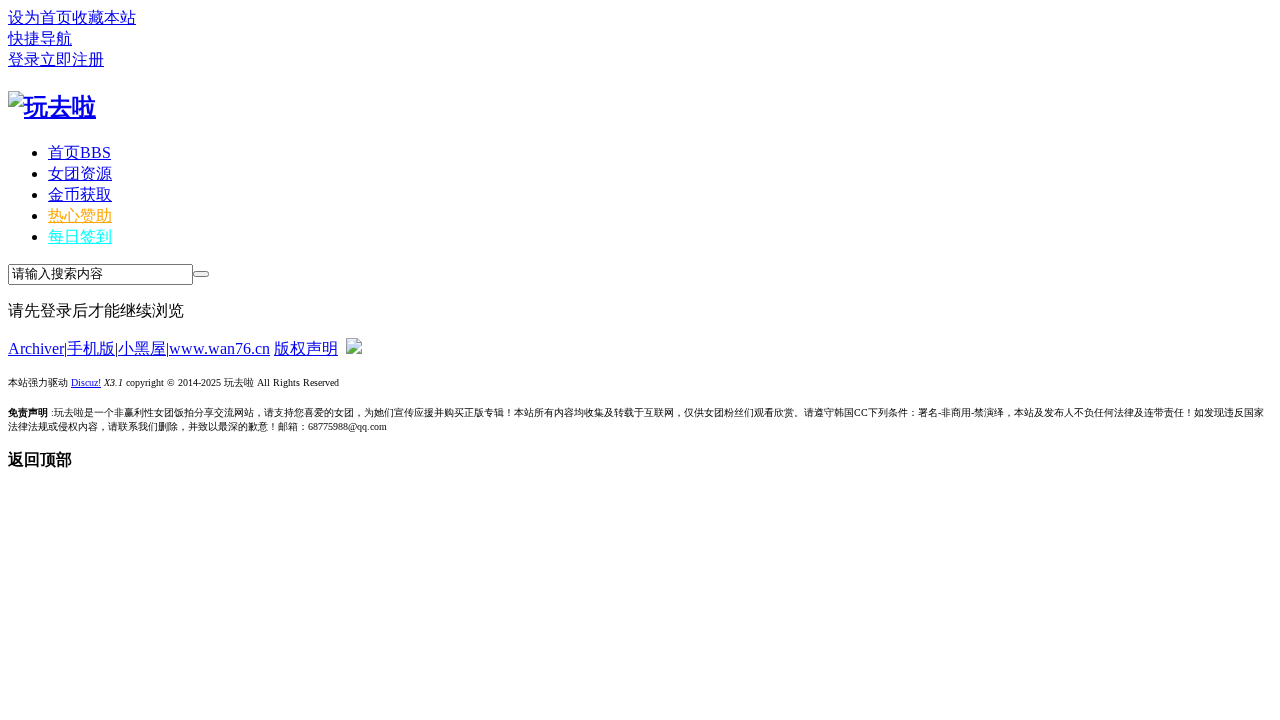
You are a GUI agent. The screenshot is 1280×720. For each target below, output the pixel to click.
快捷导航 (40, 38)
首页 (79, 152)
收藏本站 (104, 17)
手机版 (91, 348)
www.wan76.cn (219, 348)
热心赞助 (80, 215)
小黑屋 (142, 348)
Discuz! (86, 382)
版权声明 (306, 348)
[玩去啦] (52, 107)
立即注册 (72, 59)
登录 (24, 59)
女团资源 (80, 173)
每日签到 (80, 236)
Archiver (36, 348)
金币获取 (80, 194)
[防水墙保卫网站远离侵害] (354, 348)
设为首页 (40, 17)
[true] (201, 274)
